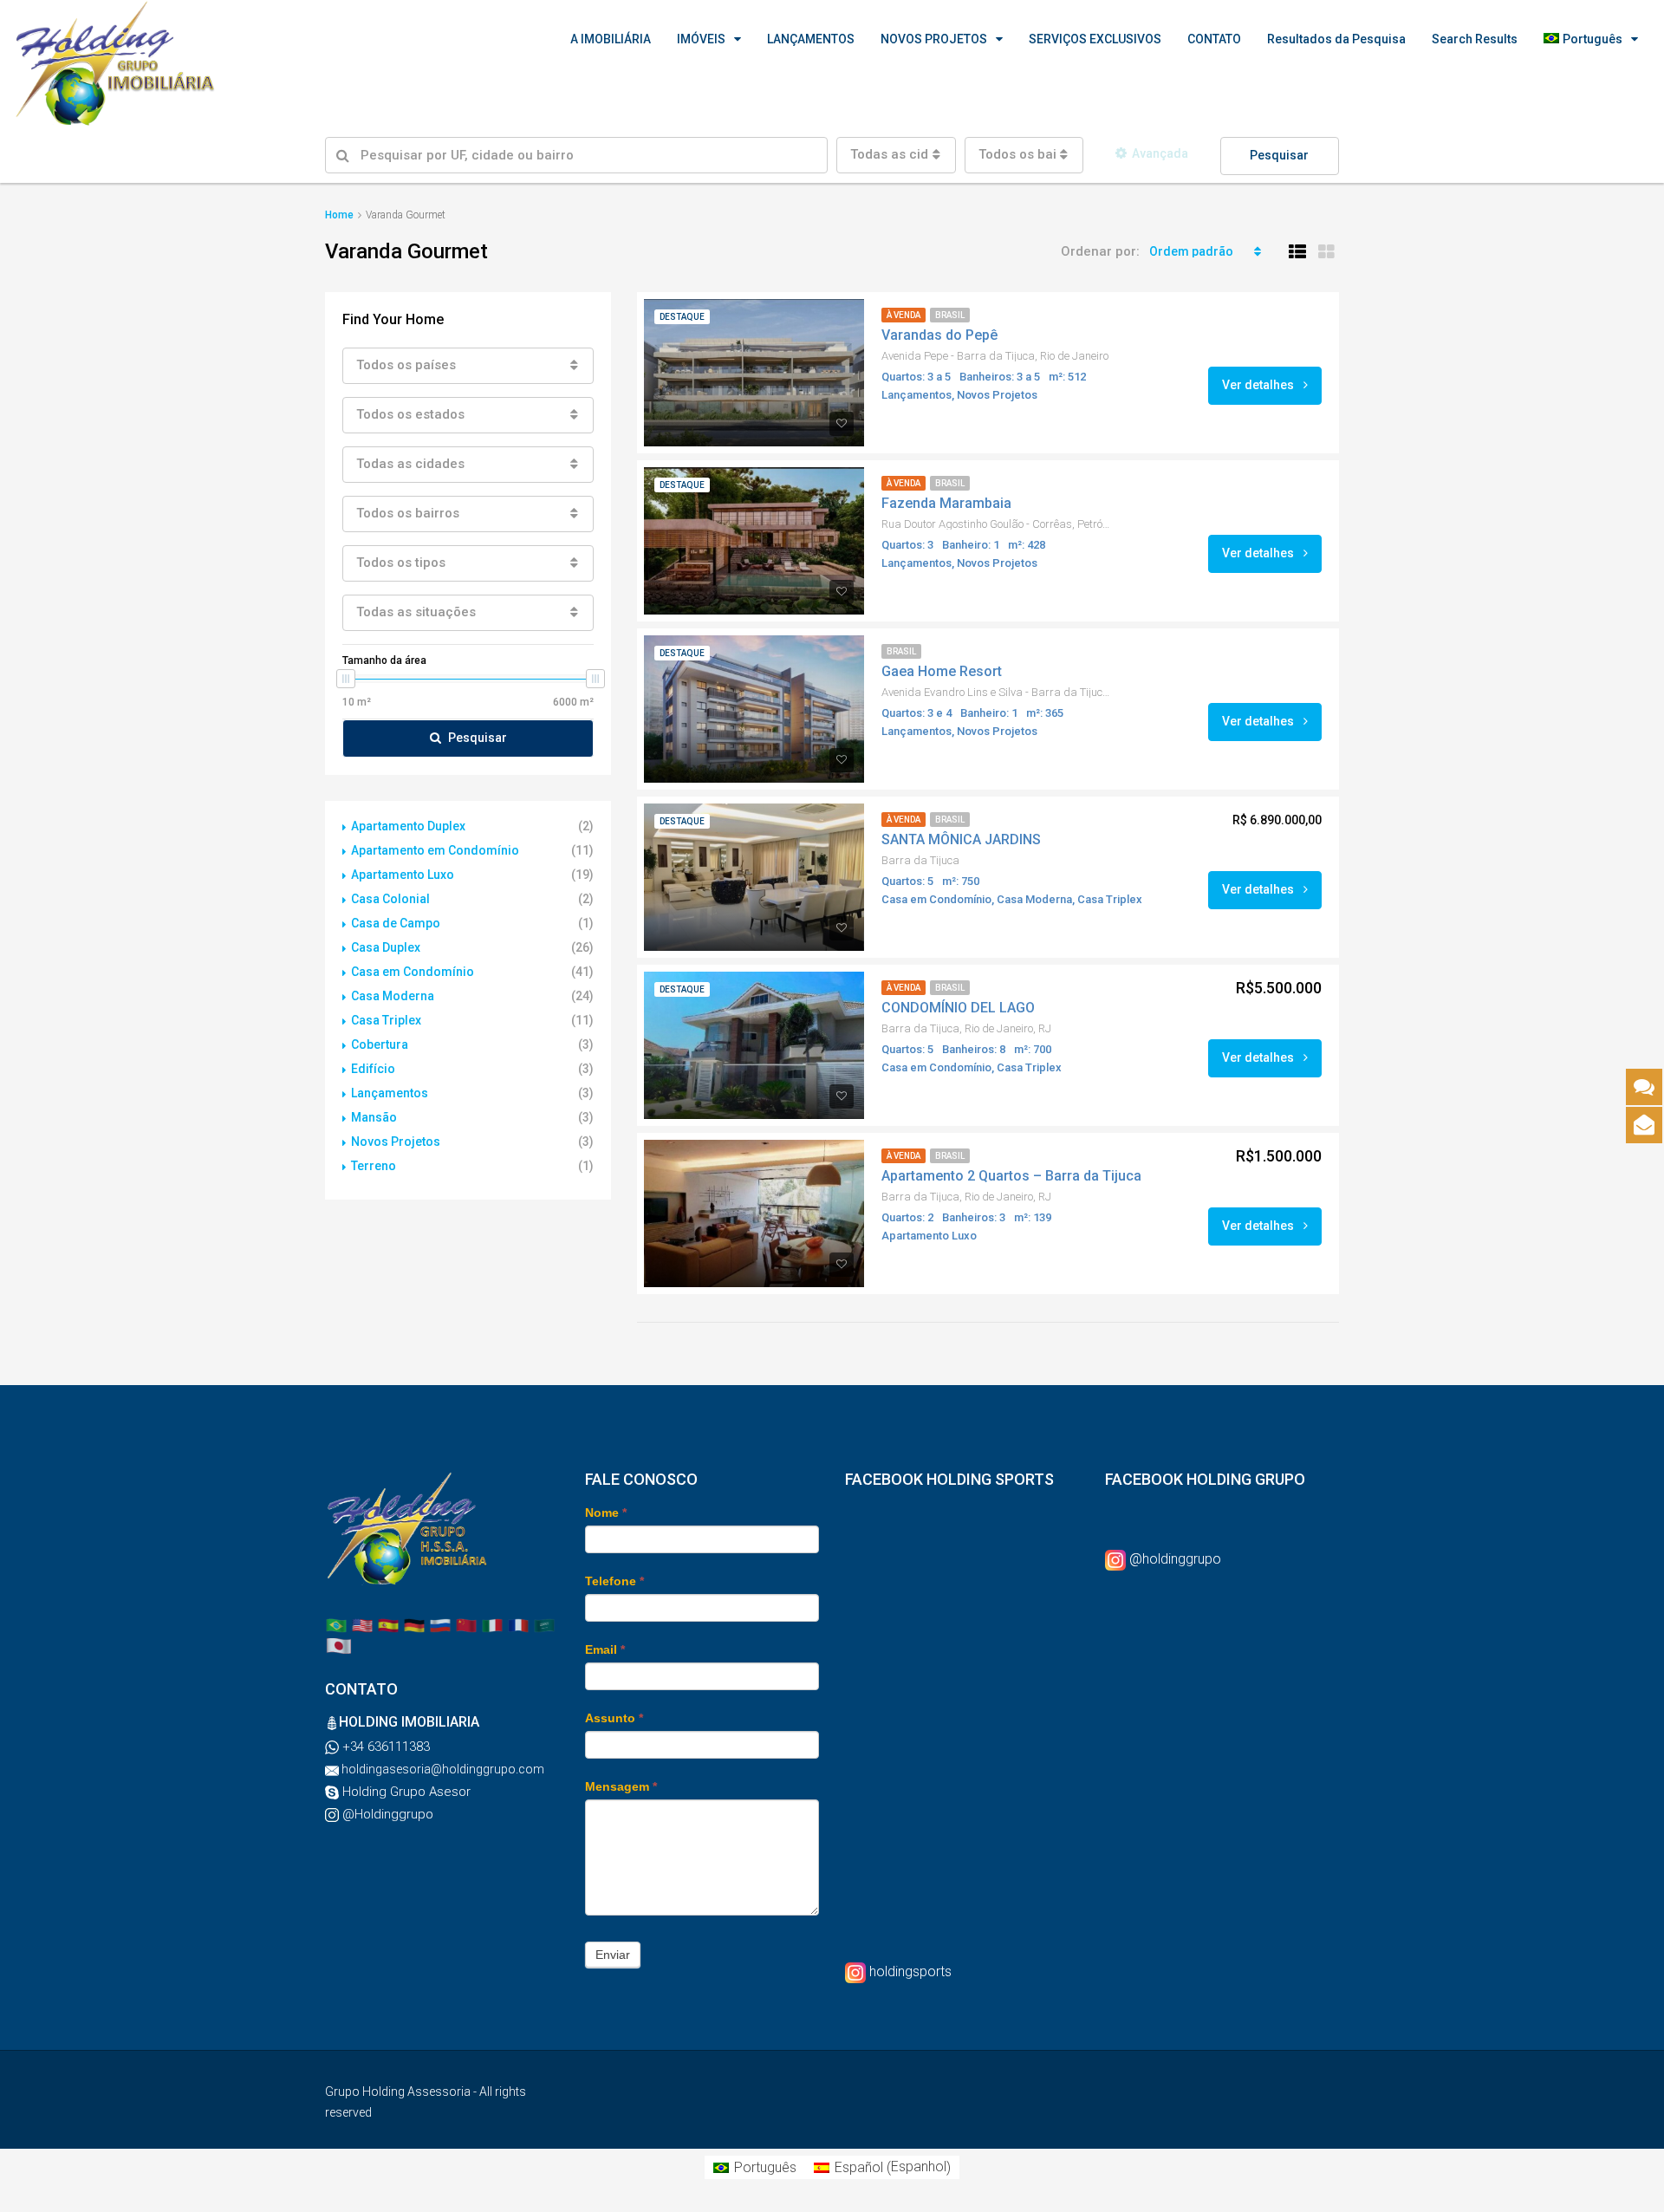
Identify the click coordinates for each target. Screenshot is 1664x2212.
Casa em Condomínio (413, 972)
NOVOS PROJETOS (934, 39)
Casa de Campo (396, 923)
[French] (518, 1624)
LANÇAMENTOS (811, 39)
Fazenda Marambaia (946, 503)
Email (605, 1649)
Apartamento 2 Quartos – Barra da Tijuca (1011, 1176)
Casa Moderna (393, 996)
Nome (606, 1513)
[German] (414, 1624)
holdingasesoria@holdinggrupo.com (442, 1769)
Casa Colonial (390, 899)
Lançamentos (390, 1093)
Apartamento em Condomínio (435, 850)
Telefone (614, 1581)
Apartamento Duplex (408, 826)
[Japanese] (339, 1645)
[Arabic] (544, 1624)
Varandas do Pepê (939, 335)
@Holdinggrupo (386, 1814)
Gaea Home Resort (942, 671)
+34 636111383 (384, 1747)
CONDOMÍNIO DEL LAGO (958, 1008)
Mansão (374, 1117)
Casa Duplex (386, 947)
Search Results (1475, 39)
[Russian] (440, 1624)
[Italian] (492, 1624)
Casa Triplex (386, 1020)
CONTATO (1214, 39)
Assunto (614, 1718)
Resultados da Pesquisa (1336, 39)
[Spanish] (388, 1624)
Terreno (374, 1166)
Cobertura (380, 1044)
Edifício (373, 1069)
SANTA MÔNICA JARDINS (961, 839)
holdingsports (910, 1971)
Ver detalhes (1259, 385)
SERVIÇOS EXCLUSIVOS (1095, 39)
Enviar (613, 1955)
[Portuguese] (336, 1624)
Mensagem (621, 1786)
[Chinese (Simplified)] (466, 1624)
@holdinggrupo (1175, 1559)
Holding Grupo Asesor (405, 1792)
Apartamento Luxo (403, 875)
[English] (362, 1624)
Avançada (1160, 153)
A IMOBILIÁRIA (611, 39)
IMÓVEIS (701, 39)
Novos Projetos (396, 1142)
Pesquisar (1279, 155)
